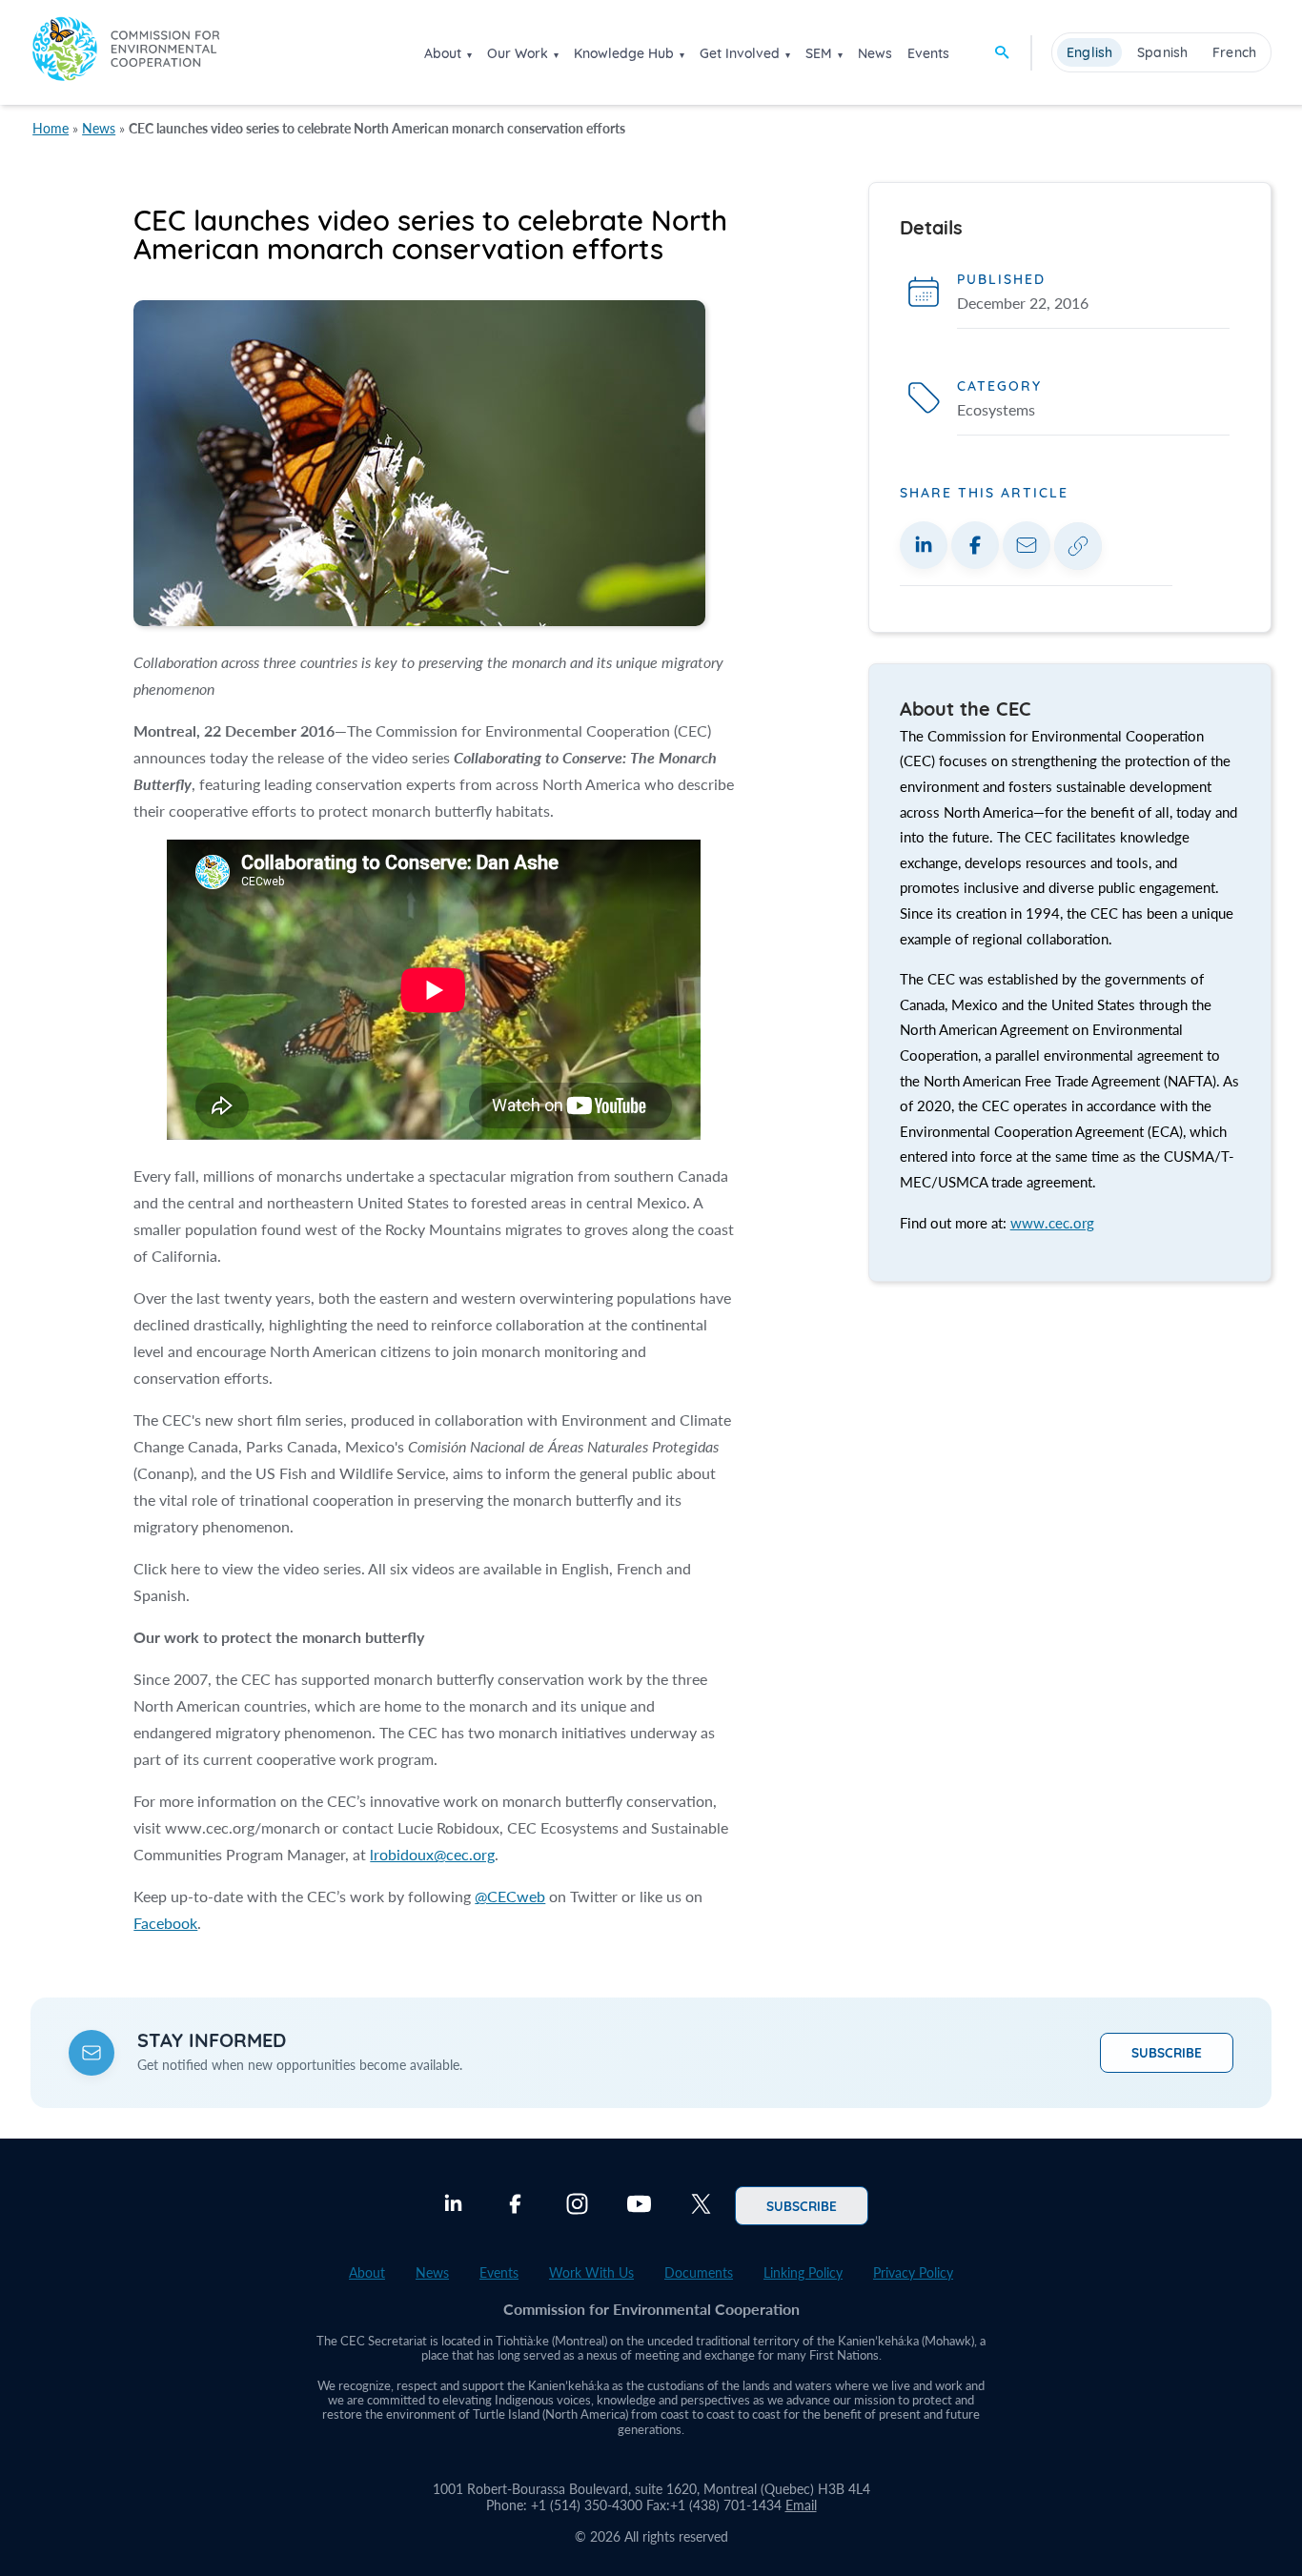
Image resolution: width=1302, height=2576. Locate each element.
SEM (819, 53)
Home (51, 128)
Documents (699, 2272)
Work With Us (591, 2272)
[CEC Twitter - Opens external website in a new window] (701, 2206)
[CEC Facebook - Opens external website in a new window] (515, 2206)
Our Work (518, 53)
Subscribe (1167, 2052)
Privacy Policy (913, 2272)
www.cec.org (1052, 1223)
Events (928, 53)
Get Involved (740, 53)
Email (801, 2505)
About (443, 53)
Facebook (165, 1923)
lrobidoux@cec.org (432, 1854)
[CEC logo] (126, 52)
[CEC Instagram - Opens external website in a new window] (577, 2206)
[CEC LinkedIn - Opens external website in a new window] (453, 2206)
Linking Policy (803, 2272)
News (875, 53)
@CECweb (510, 1896)
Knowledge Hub (624, 53)
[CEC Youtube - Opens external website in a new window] (639, 2206)
